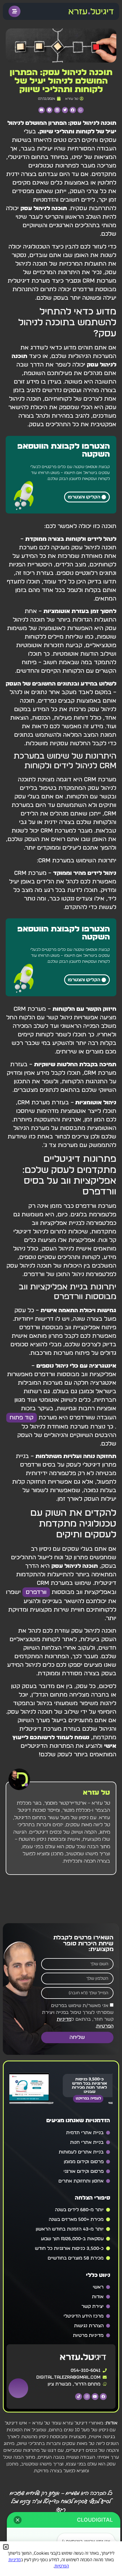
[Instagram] (87, 2397)
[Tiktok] (79, 2397)
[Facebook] (103, 2397)
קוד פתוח (22, 1418)
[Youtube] (95, 2397)
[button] (81, 110)
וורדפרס (36, 1592)
